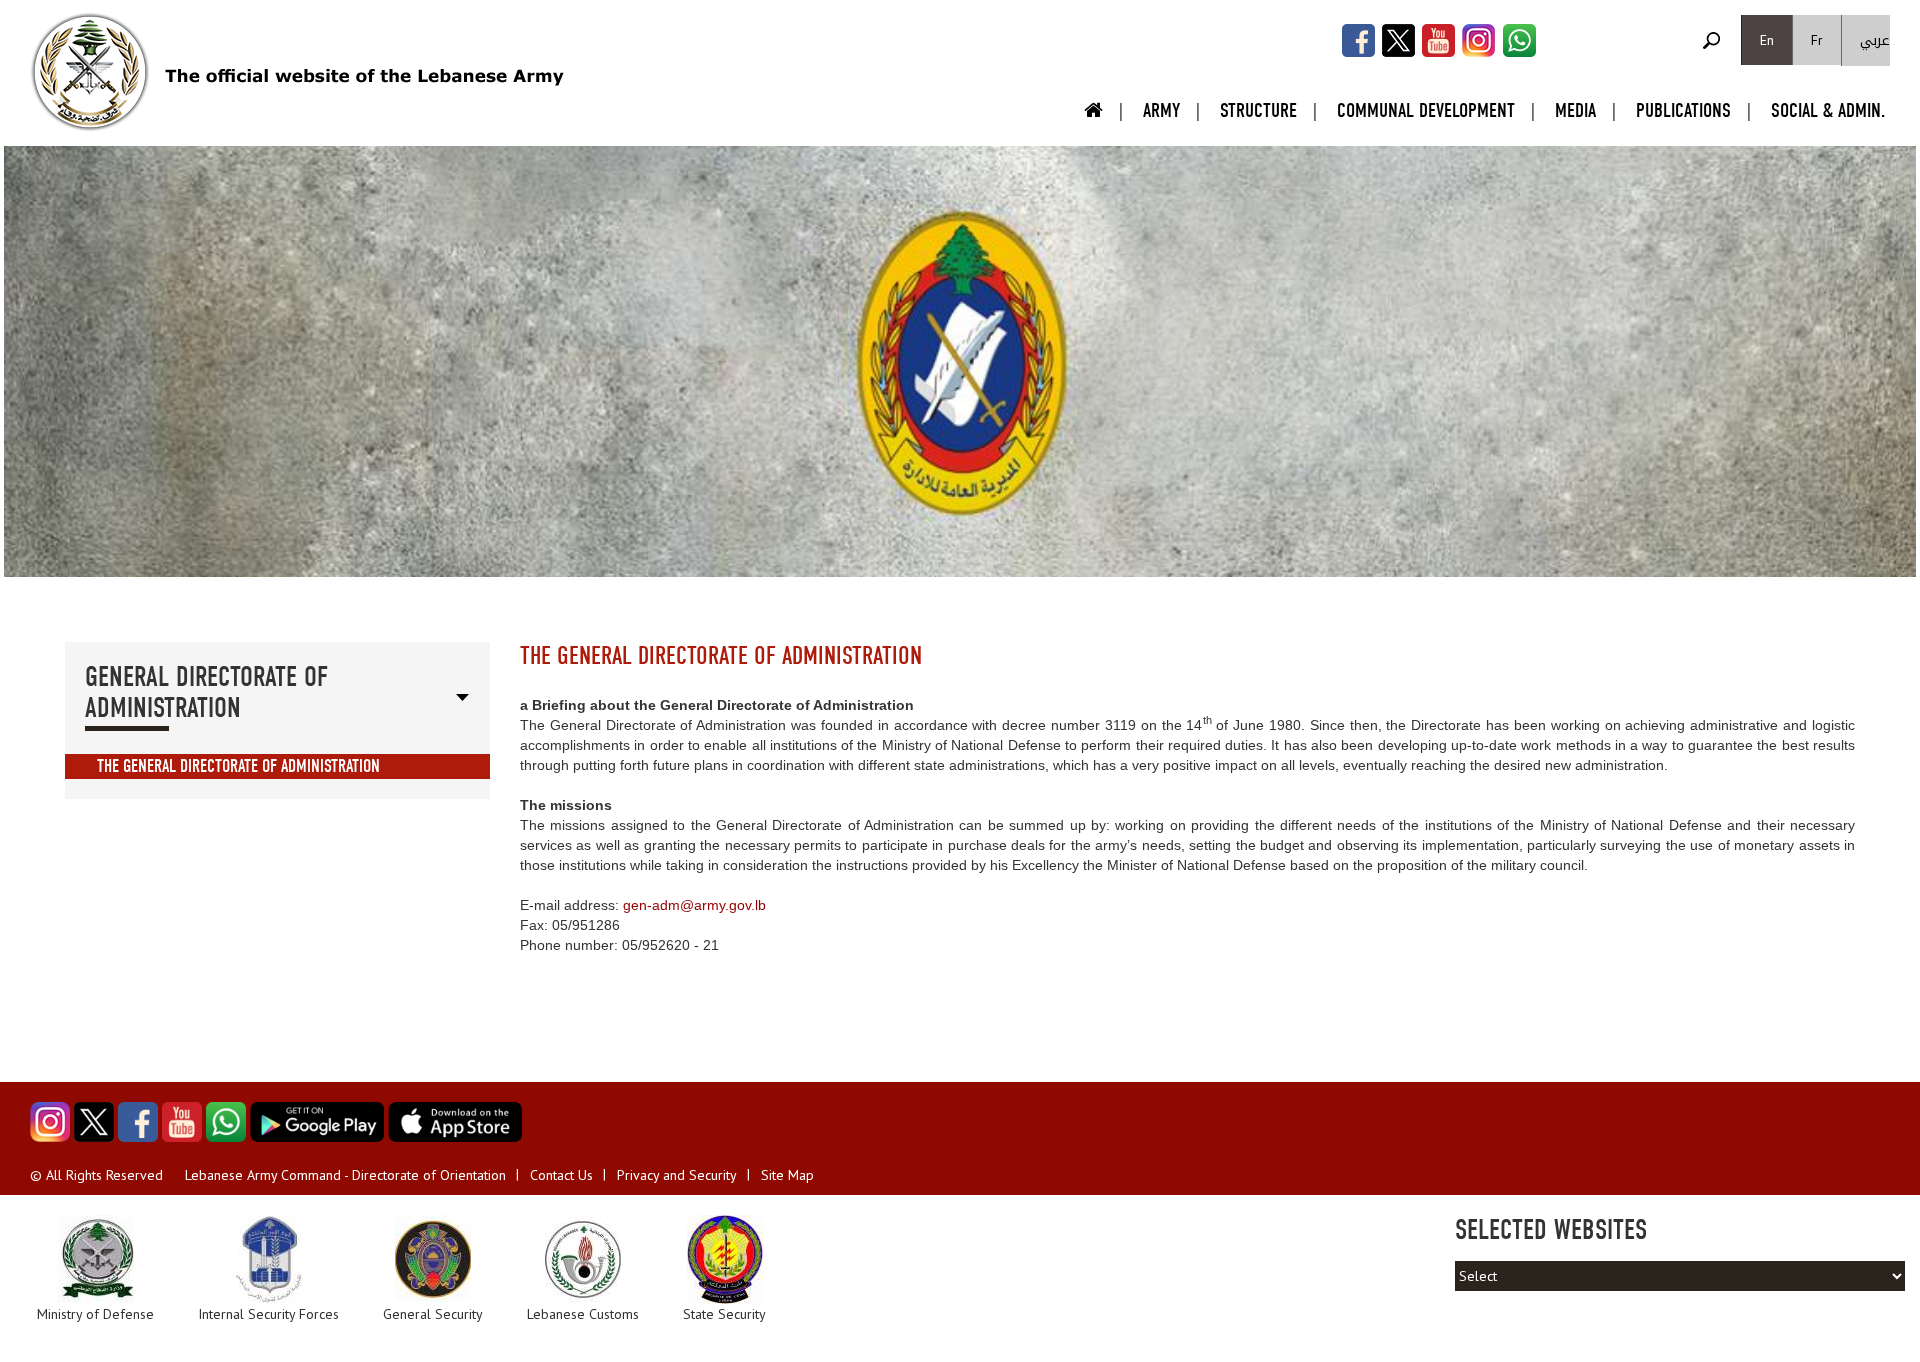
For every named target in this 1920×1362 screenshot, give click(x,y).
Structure (1258, 110)
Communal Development (1426, 110)
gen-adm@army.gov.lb (694, 905)
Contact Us (561, 1175)
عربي (1875, 40)
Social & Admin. (1828, 110)
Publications (1683, 110)
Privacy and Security (677, 1175)
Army (1161, 110)
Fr (1817, 40)
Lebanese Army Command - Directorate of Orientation (345, 1175)
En (1767, 40)
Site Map (787, 1175)
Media (1575, 110)
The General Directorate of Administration (238, 766)
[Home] (90, 72)
